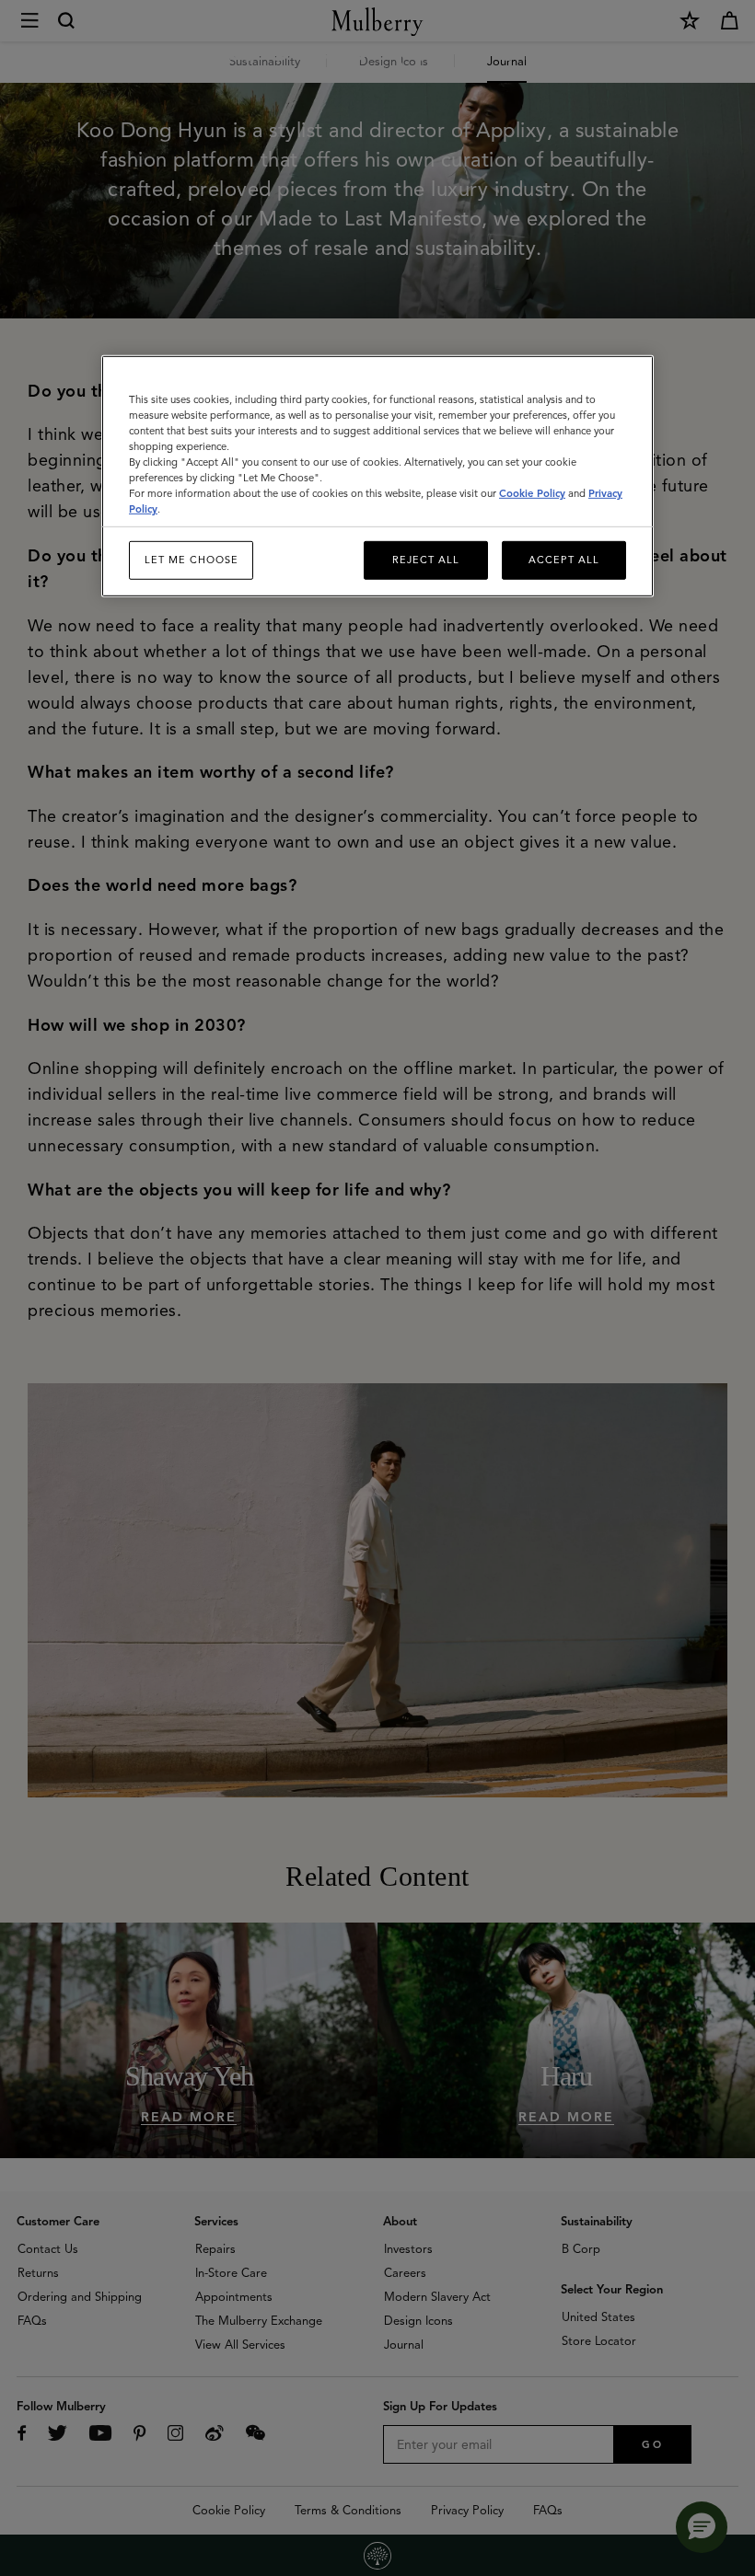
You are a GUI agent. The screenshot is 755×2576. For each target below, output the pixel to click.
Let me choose (192, 560)
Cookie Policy (532, 493)
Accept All (564, 560)
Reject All (426, 560)
